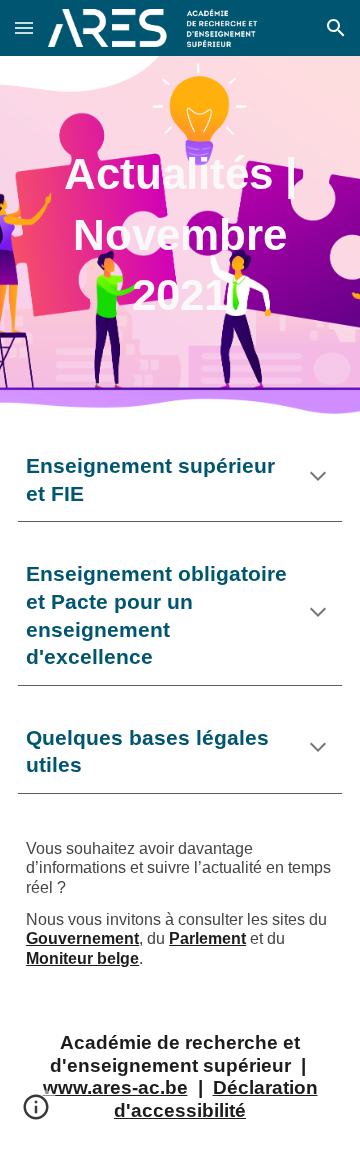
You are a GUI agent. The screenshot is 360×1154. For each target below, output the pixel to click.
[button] (24, 27)
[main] (180, 235)
